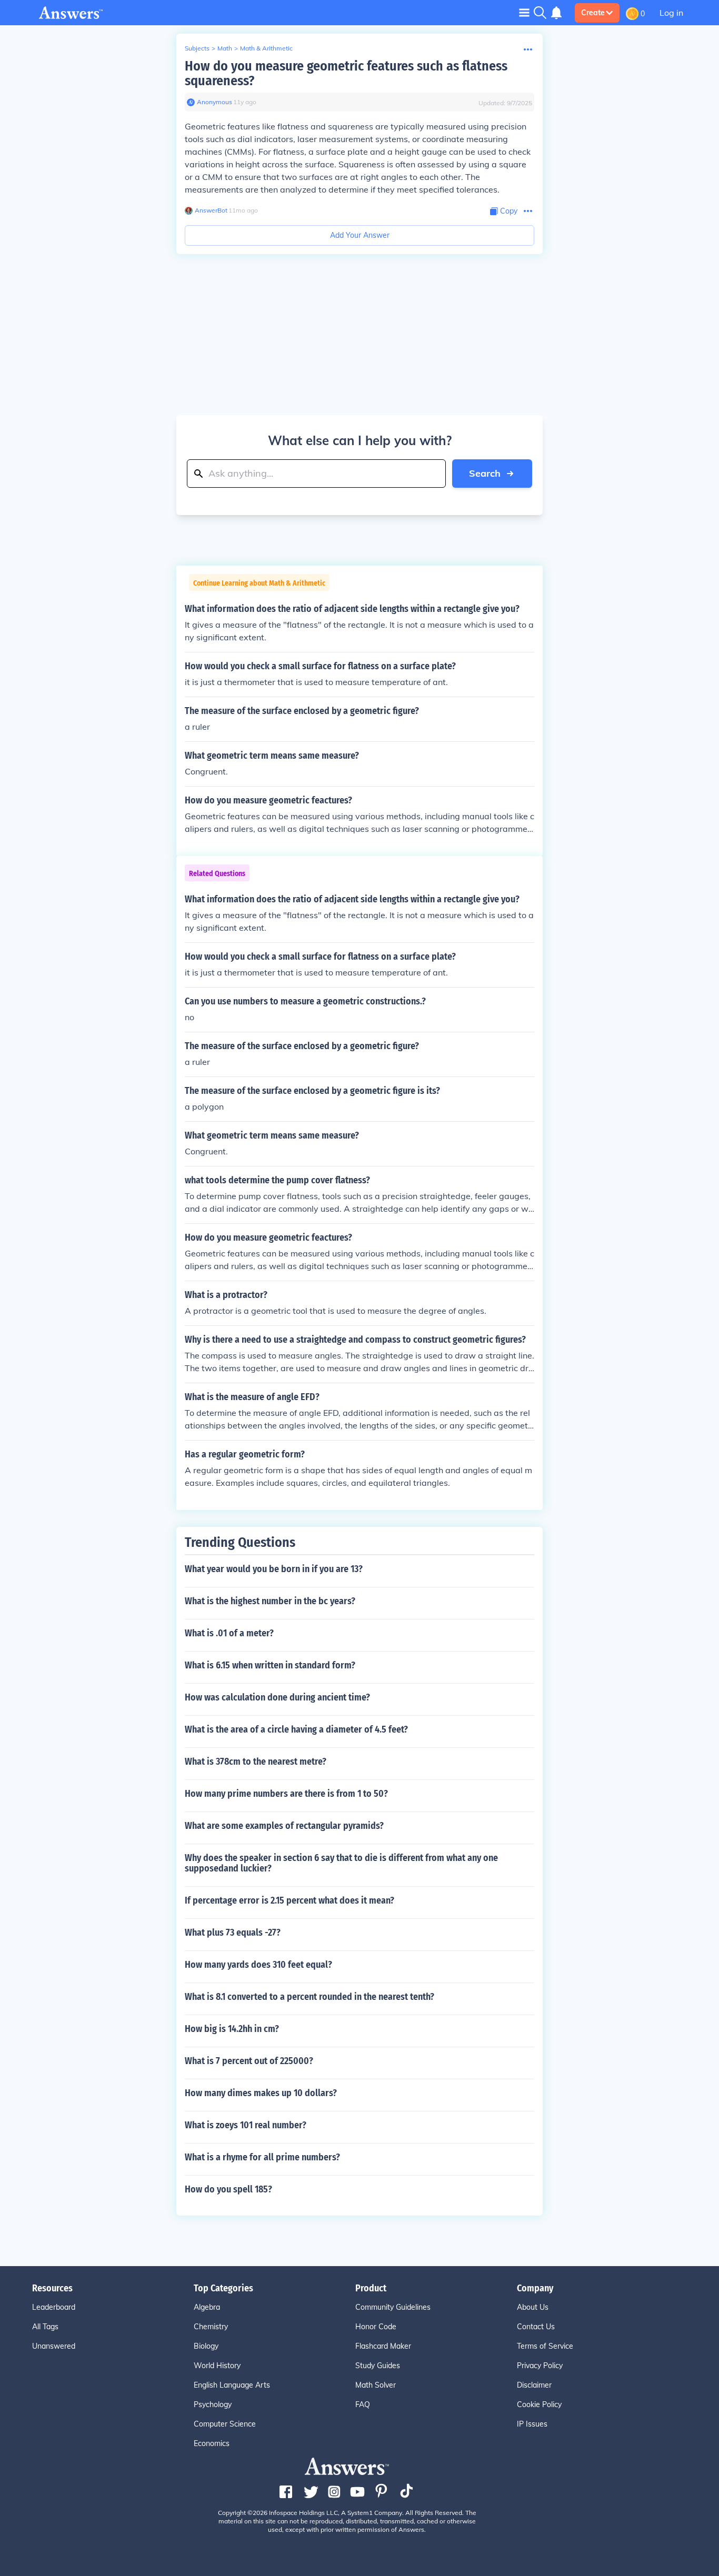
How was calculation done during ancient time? (277, 1697)
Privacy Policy (540, 2366)
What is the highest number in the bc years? (270, 1601)
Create (593, 13)
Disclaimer (534, 2385)
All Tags (45, 2327)
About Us (533, 2307)
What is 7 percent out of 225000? (249, 2061)
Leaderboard (54, 2307)
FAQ (363, 2404)
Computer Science (225, 2424)
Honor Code (376, 2327)
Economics (212, 2443)
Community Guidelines (393, 2307)
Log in (671, 13)
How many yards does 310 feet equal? (258, 1965)
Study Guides (378, 2366)
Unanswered (54, 2346)
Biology (206, 2346)
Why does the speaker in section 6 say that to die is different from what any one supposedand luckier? (341, 1863)
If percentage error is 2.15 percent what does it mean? (289, 1900)
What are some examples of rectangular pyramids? (284, 1826)
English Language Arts (232, 2385)
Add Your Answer (360, 235)
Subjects (197, 48)
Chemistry (211, 2327)
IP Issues (532, 2424)
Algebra (207, 2307)
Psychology (213, 2404)
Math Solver (376, 2385)
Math (225, 48)
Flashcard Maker (383, 2346)
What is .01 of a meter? (229, 1633)
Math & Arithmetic (266, 48)
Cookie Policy (539, 2404)
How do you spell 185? (228, 2189)
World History (217, 2366)
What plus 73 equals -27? (233, 1933)
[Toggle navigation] (524, 12)
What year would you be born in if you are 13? (274, 1569)
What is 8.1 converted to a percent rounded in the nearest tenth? (309, 1997)
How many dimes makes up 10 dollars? (261, 2093)
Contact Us (536, 2327)
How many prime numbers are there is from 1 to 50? (286, 1794)
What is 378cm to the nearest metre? (256, 1762)
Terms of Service (545, 2346)
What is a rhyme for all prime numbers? (262, 2157)
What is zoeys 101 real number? (246, 2125)
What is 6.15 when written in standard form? (270, 1665)
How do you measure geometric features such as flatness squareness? (346, 73)
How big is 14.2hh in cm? (232, 2029)
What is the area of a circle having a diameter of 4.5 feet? (296, 1729)
